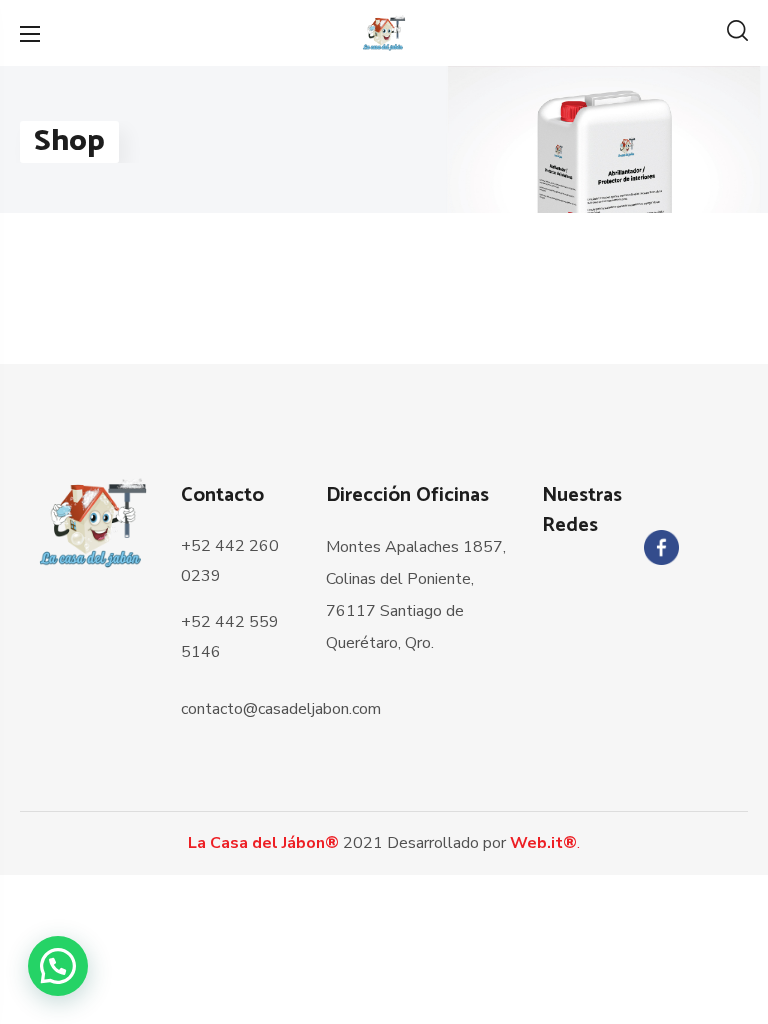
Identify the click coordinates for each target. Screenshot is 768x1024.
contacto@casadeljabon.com (281, 709)
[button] (737, 33)
